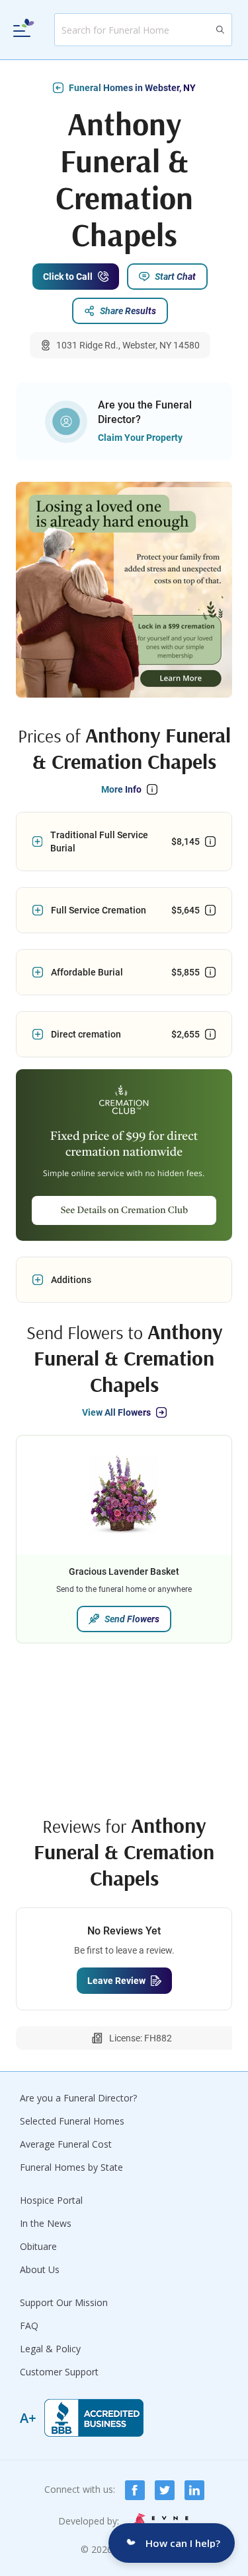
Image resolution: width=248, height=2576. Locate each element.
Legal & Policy (50, 2349)
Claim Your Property (140, 438)
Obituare (38, 2246)
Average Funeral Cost (66, 2144)
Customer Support (59, 2372)
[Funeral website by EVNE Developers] (160, 2522)
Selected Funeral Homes (72, 2121)
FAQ (29, 2326)
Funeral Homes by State (71, 2167)
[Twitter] (165, 2490)
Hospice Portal (51, 2200)
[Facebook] (135, 2490)
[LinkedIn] (194, 2490)
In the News (46, 2223)
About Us (40, 2269)
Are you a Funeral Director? (78, 2098)
